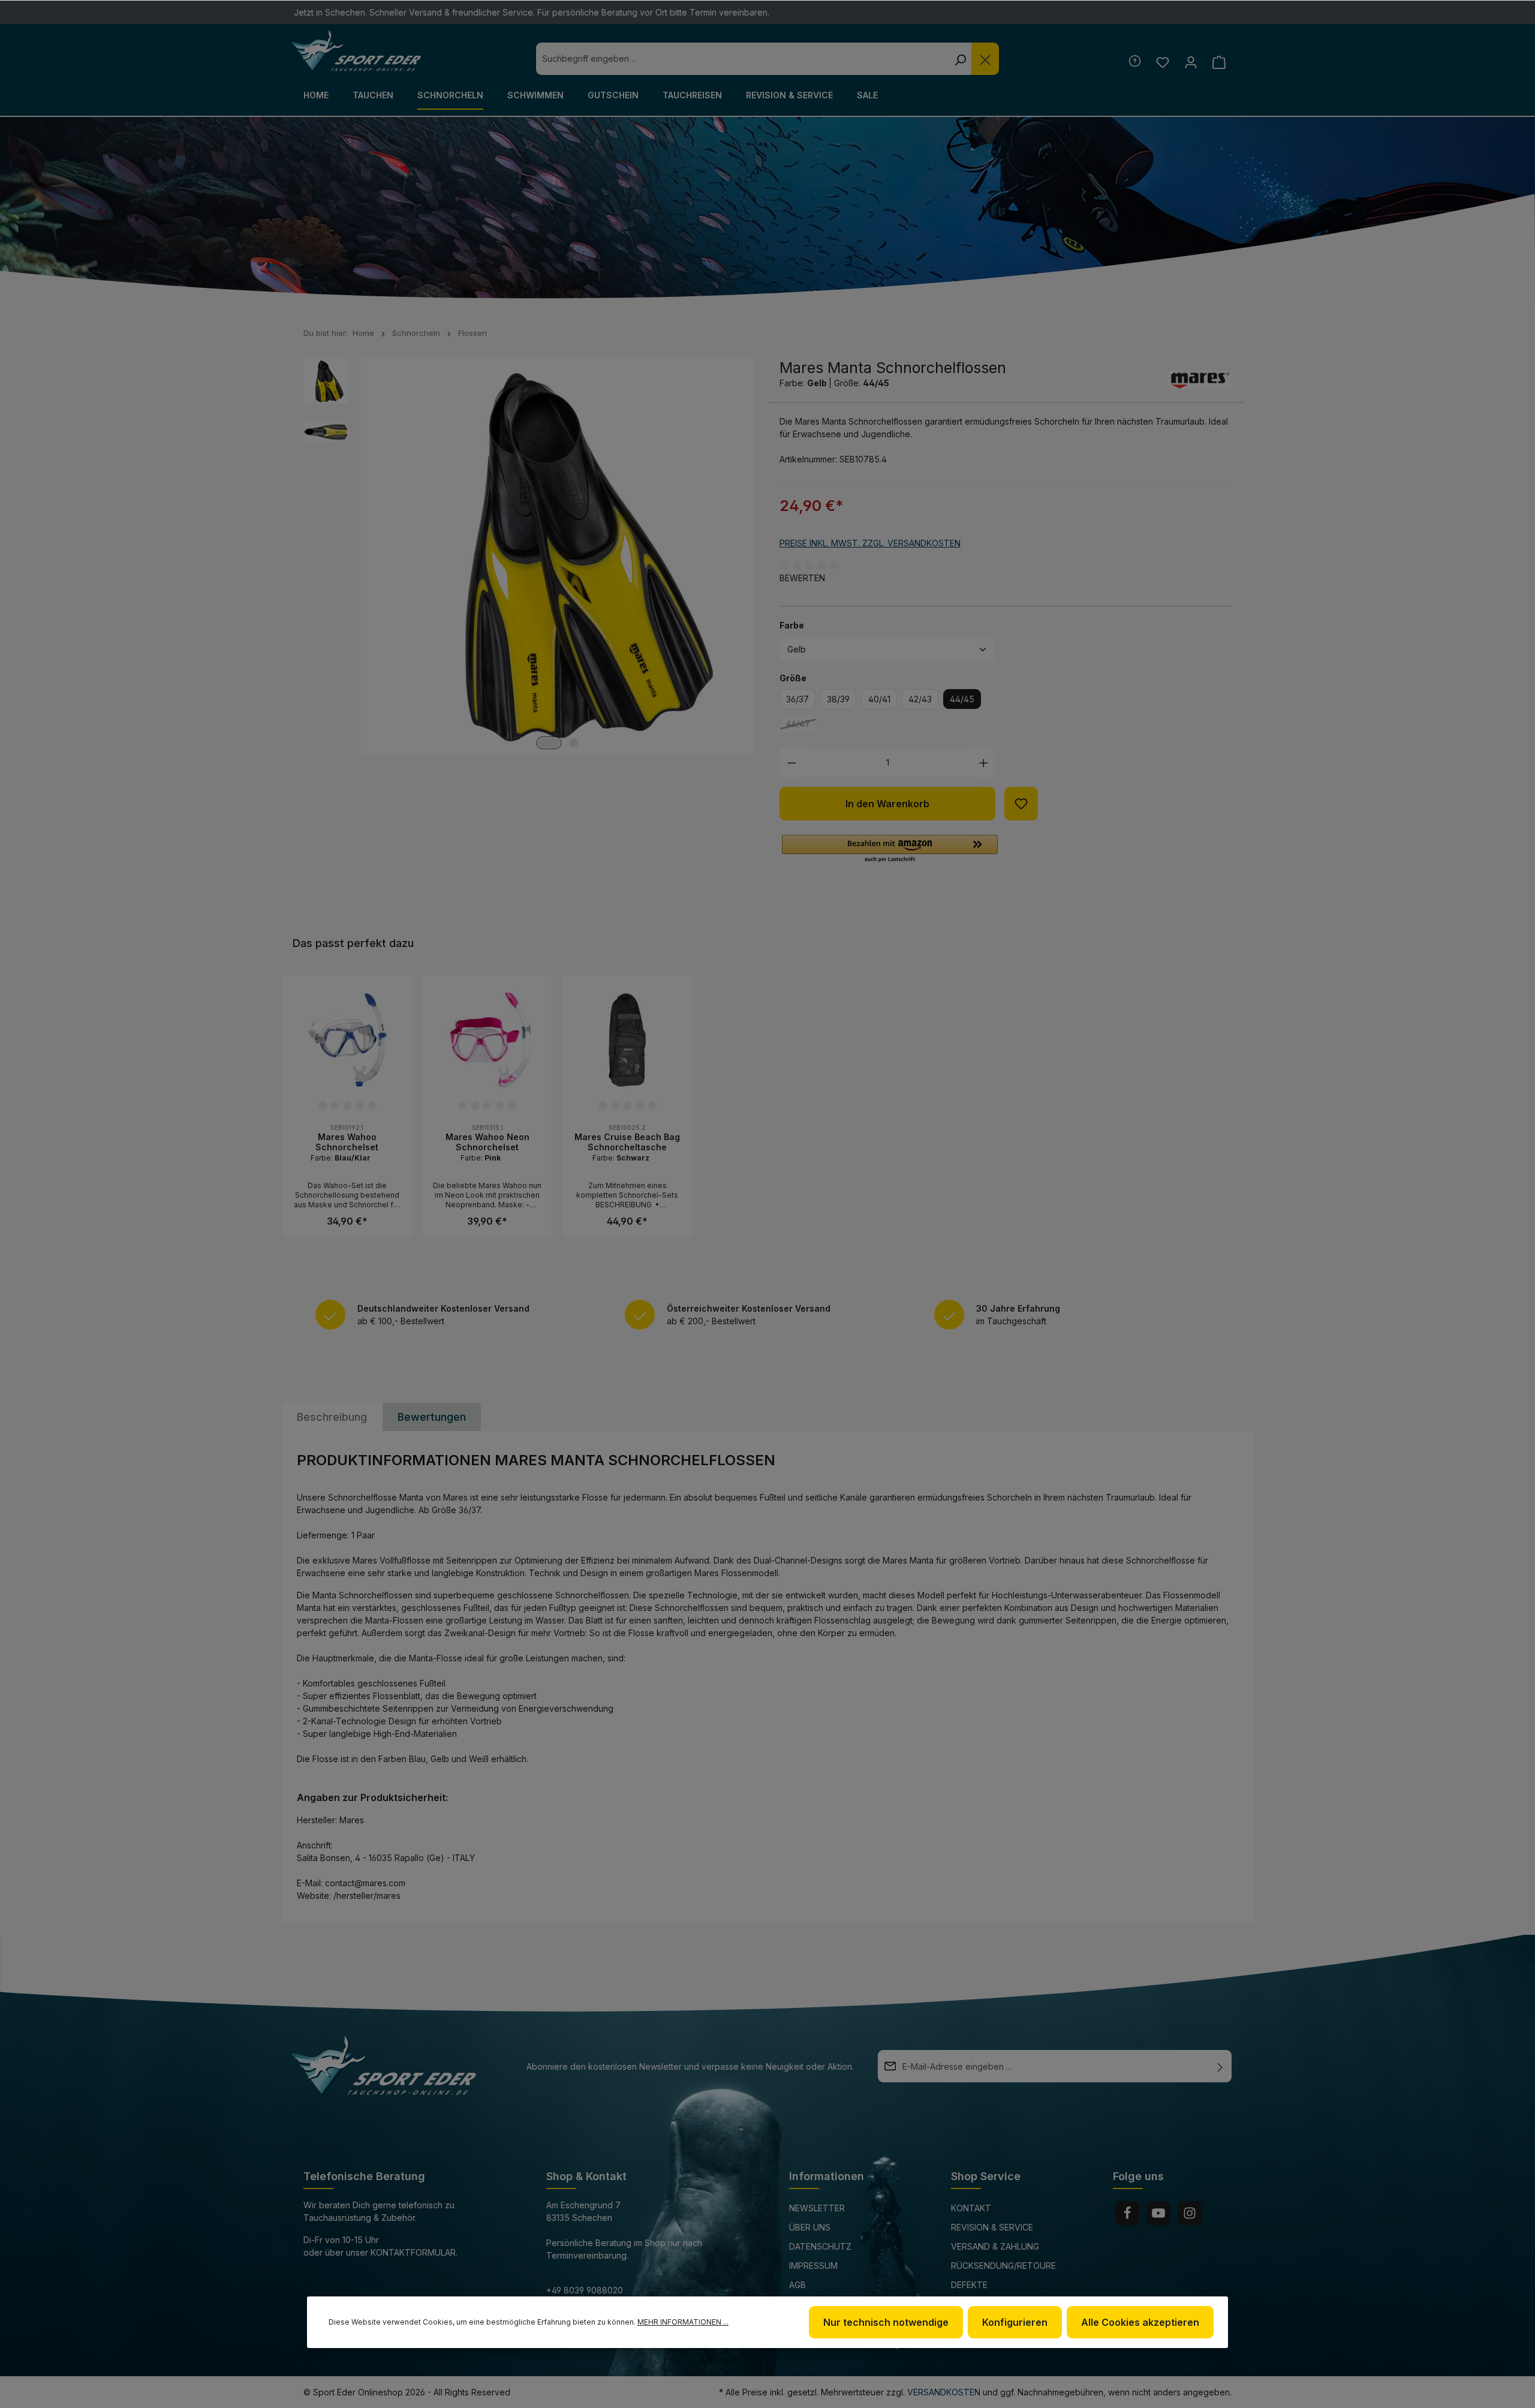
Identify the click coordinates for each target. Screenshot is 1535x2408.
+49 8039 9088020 (585, 2290)
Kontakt (971, 2208)
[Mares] (1200, 380)
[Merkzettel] (1162, 62)
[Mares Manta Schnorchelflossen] (558, 556)
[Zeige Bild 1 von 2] (549, 743)
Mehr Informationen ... (683, 2322)
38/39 (838, 699)
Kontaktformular (413, 2252)
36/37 (797, 699)
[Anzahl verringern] (792, 763)
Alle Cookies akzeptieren (1140, 2322)
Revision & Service (992, 2227)
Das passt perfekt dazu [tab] (353, 943)
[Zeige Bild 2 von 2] (574, 743)
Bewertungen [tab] (432, 1417)
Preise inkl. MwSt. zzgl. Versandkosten (870, 543)
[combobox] (742, 59)
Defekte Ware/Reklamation (993, 2293)
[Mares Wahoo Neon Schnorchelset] (487, 1040)
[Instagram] (1190, 2213)
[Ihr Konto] (1191, 62)
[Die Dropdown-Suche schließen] (985, 59)
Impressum (813, 2266)
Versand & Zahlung (995, 2246)
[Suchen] (960, 59)
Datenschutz (820, 2246)
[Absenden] (1220, 2066)
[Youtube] (1158, 2213)
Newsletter (817, 2208)
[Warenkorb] (1219, 62)
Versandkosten (944, 2392)
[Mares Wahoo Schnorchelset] (347, 1040)
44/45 (962, 699)
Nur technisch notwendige (886, 2322)
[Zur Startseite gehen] (356, 51)
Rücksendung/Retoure (1003, 2266)
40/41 (879, 699)
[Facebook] (1127, 2213)
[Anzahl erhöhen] (984, 763)
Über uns (810, 2227)
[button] (890, 849)
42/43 (920, 699)
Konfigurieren (1015, 2322)
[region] (767, 1106)
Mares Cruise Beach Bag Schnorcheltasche (627, 1142)
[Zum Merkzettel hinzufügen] (1021, 804)
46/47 (801, 726)
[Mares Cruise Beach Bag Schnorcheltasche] (627, 1040)
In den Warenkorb (887, 804)
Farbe (792, 625)
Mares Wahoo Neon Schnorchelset (487, 1142)
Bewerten (802, 578)
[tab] (332, 1417)
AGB (797, 2285)
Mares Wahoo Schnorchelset (347, 1142)
